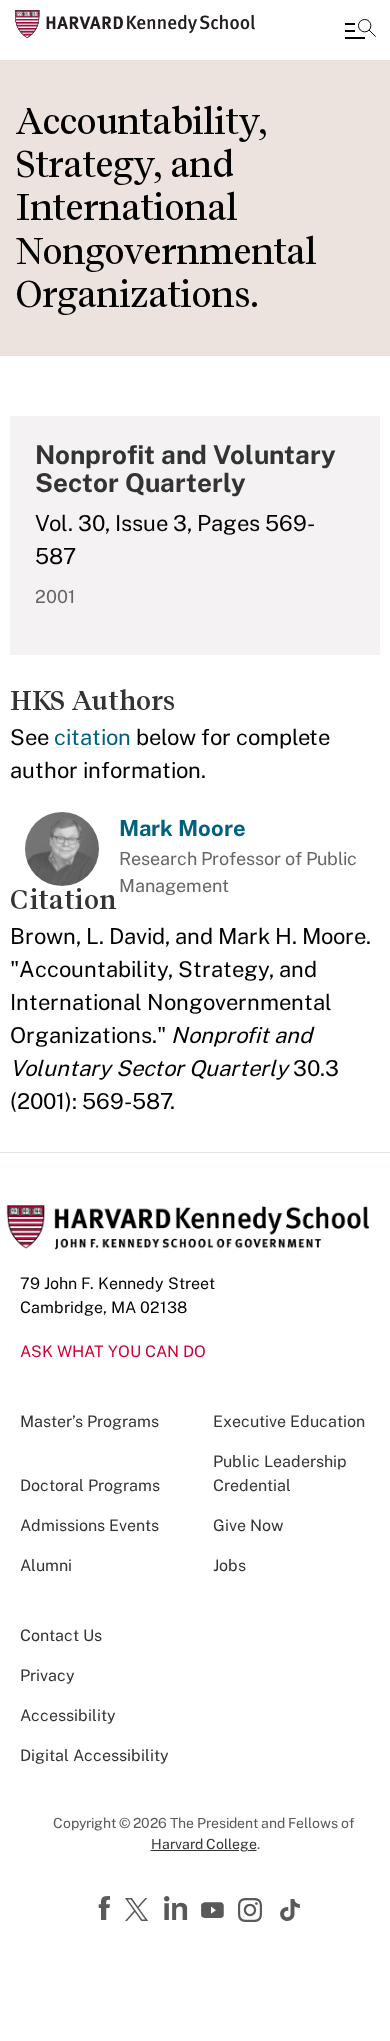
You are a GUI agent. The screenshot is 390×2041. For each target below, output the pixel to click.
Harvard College (204, 1844)
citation (92, 737)
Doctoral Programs (90, 1485)
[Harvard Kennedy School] (135, 24)
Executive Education (289, 1421)
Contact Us (61, 1635)
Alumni (46, 1565)
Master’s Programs (89, 1421)
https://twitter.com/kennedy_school (140, 1911)
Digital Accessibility (94, 1755)
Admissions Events (89, 1525)
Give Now (248, 1525)
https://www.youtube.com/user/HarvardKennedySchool (215, 1911)
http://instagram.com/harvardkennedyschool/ (253, 1912)
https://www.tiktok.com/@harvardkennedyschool (291, 1910)
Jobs (229, 1565)
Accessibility (68, 1715)
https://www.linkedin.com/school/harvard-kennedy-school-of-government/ (178, 1909)
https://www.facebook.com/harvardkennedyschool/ (107, 1909)
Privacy (47, 1675)
